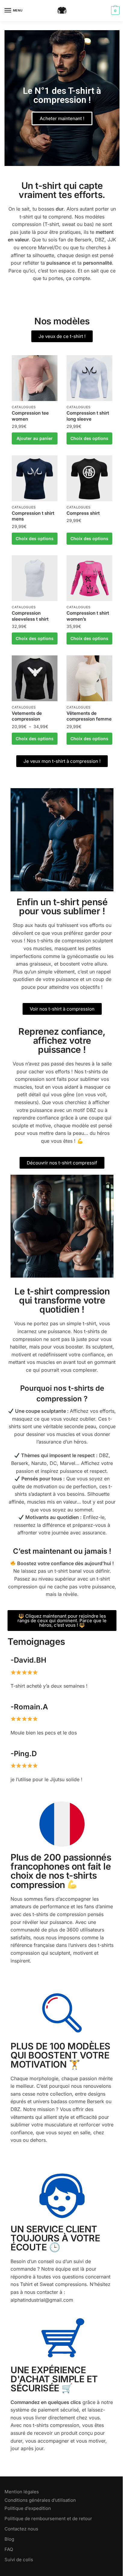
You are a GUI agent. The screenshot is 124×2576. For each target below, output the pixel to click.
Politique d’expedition (28, 2508)
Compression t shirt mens (33, 516)
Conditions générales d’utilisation (40, 2500)
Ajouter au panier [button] (35, 438)
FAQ (9, 2549)
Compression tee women (30, 416)
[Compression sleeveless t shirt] (35, 578)
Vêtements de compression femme (89, 716)
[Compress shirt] (89, 478)
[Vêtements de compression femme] (89, 678)
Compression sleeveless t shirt (30, 616)
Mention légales (22, 2492)
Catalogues (24, 407)
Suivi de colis (19, 2560)
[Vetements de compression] (35, 678)
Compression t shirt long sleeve (88, 416)
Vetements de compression (27, 716)
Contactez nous (21, 2529)
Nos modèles (62, 321)
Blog (9, 2539)
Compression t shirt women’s (88, 616)
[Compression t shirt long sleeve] (89, 378)
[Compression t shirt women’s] (89, 578)
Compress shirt (83, 513)
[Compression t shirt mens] (35, 478)
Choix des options (89, 438)
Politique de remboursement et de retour (48, 2519)
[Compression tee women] (35, 378)
